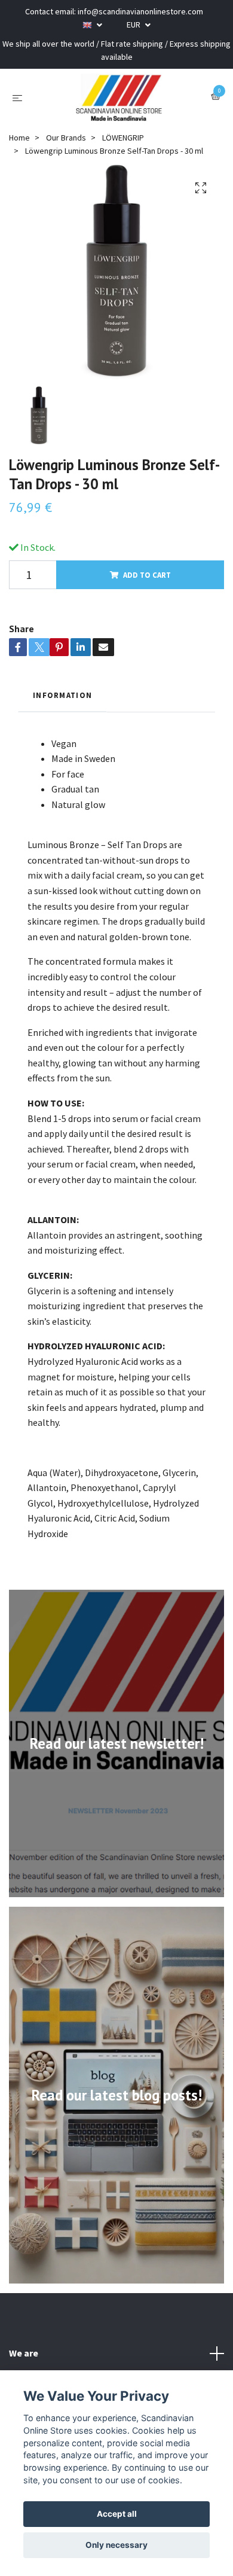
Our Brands (66, 138)
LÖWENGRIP (123, 138)
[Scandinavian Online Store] (119, 97)
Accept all (117, 2514)
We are (24, 2353)
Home (19, 138)
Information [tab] (62, 695)
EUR (134, 25)
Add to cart (147, 575)
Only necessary (116, 2545)
